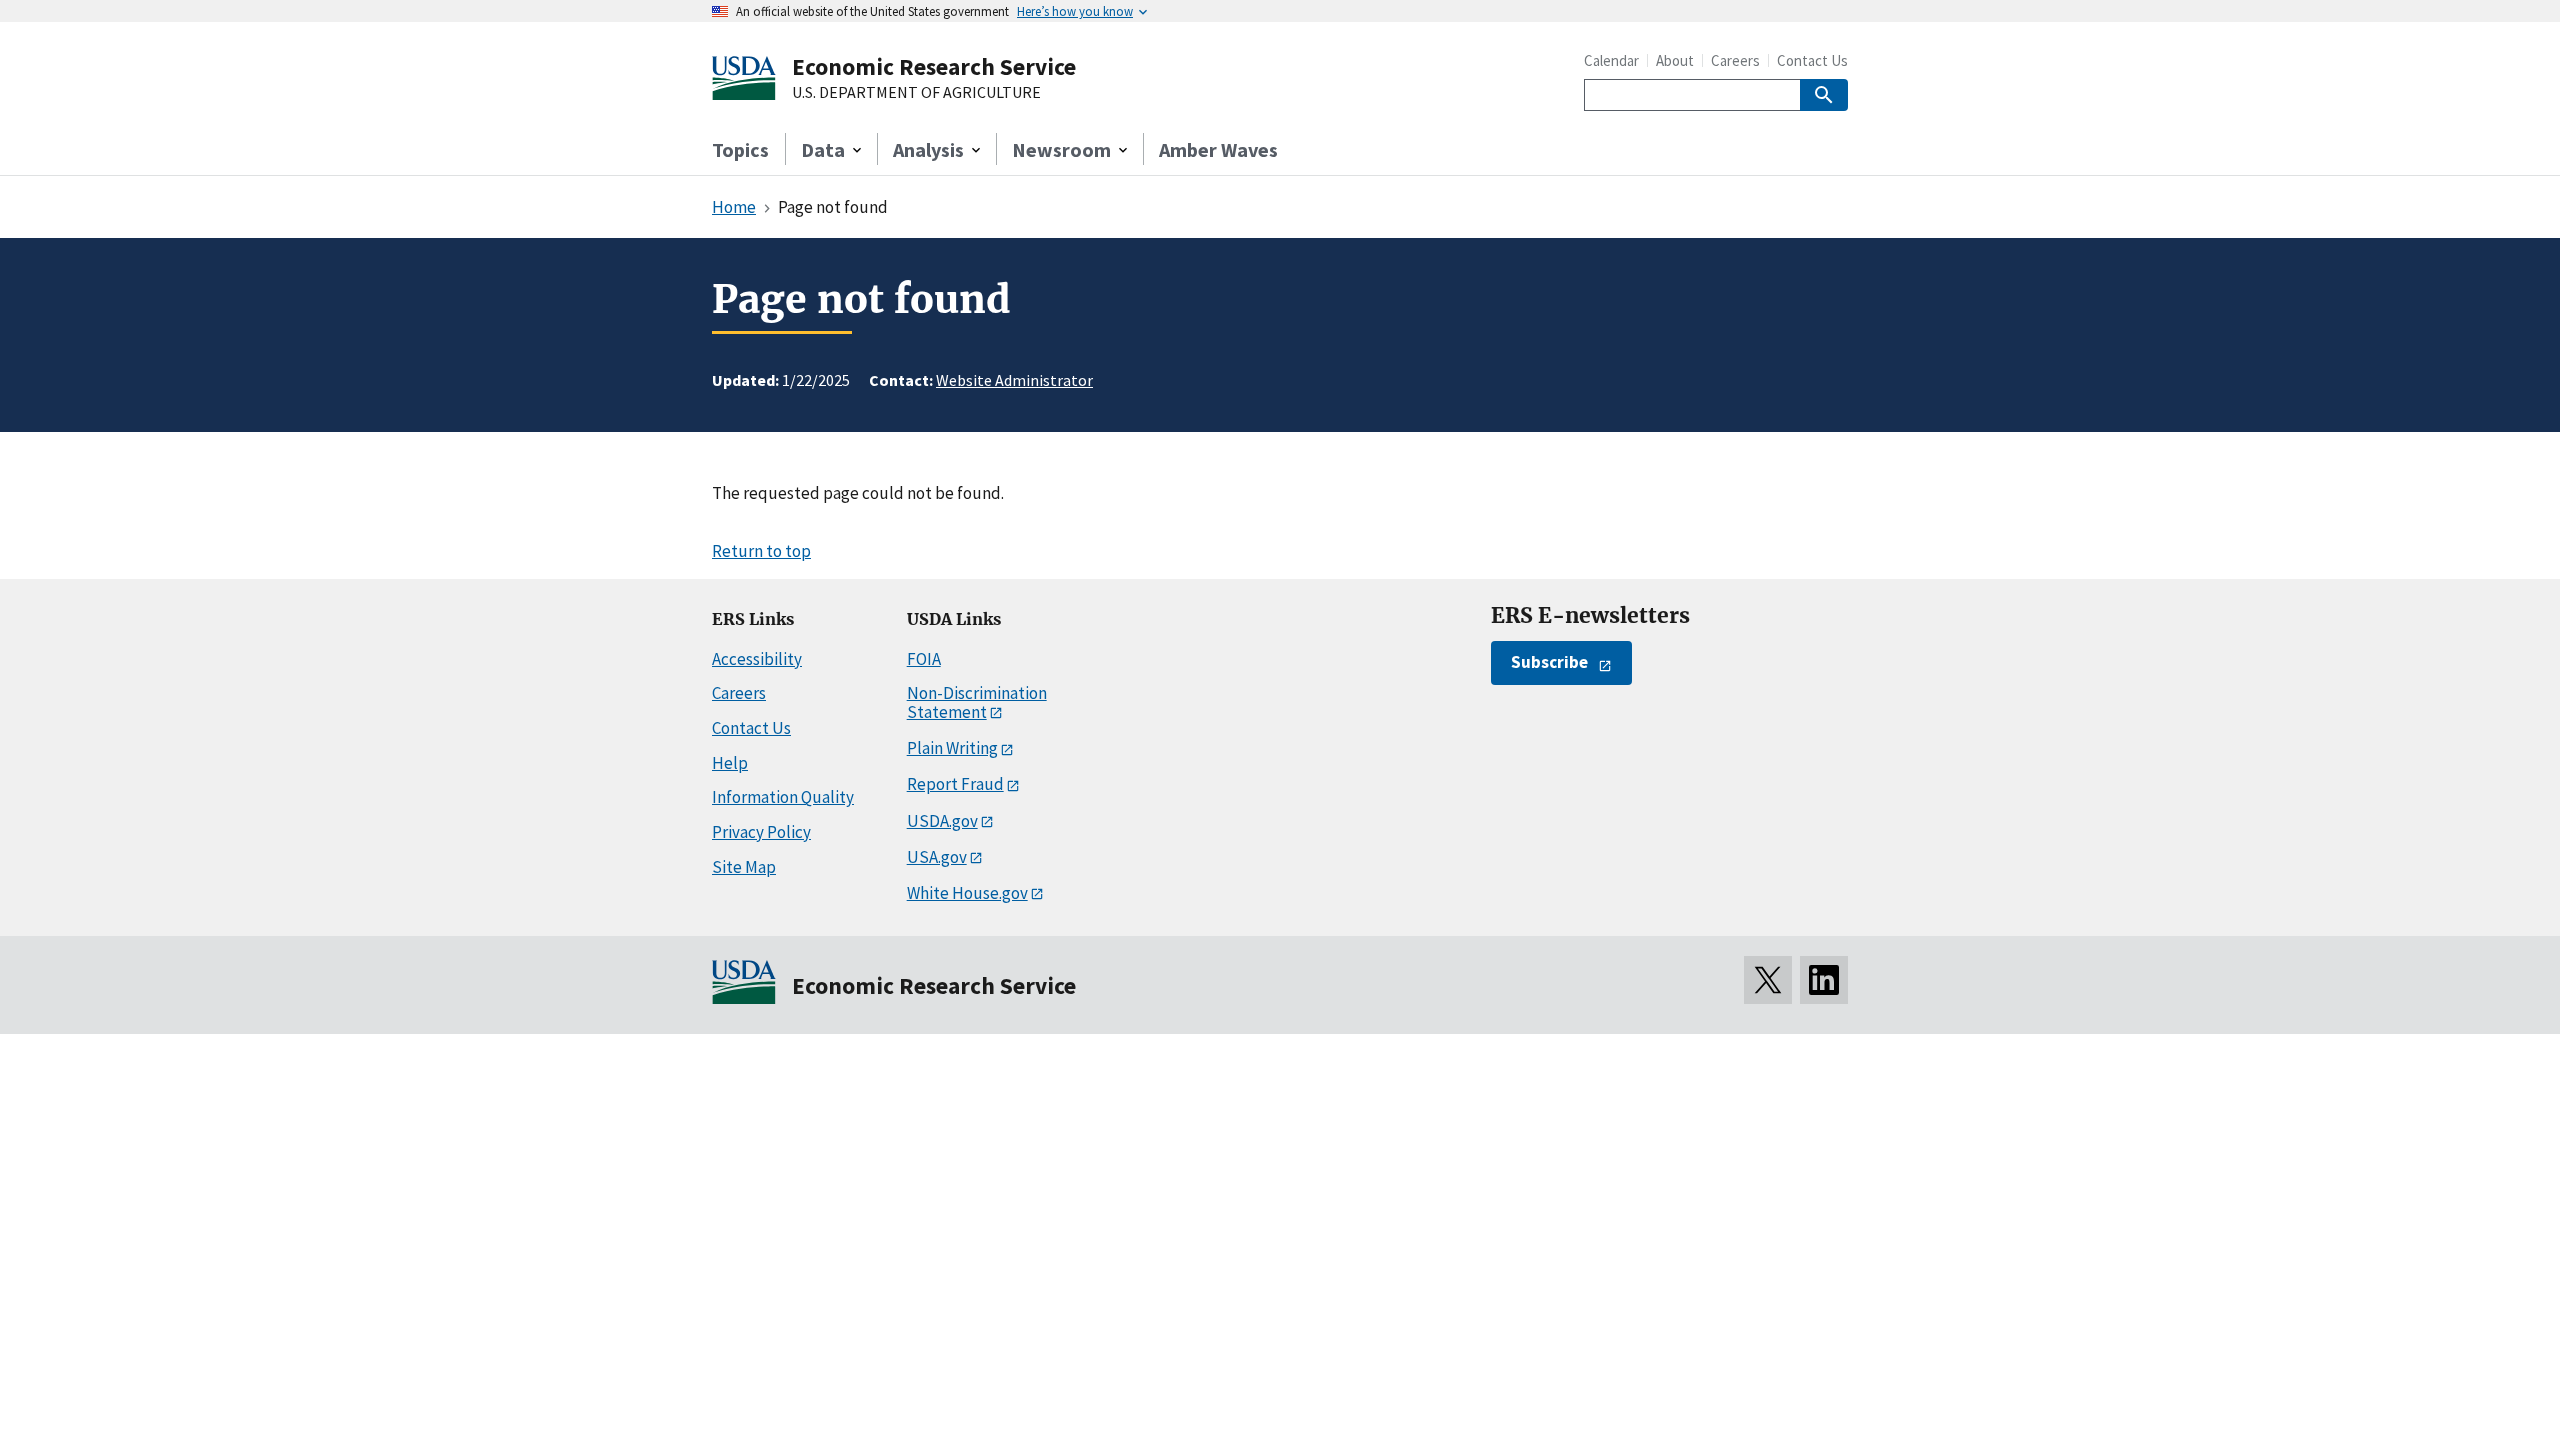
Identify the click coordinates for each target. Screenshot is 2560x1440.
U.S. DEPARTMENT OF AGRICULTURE (916, 93)
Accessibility (757, 659)
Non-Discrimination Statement (977, 702)
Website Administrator (1014, 380)
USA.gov (937, 857)
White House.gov (967, 893)
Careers (1735, 60)
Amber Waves (1218, 149)
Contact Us (1812, 60)
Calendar (1611, 60)
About (1675, 60)
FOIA (924, 659)
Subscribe (1549, 662)
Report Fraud (955, 784)
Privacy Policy (761, 832)
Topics (740, 149)
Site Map (744, 867)
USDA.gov (942, 821)
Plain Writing (952, 748)
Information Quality (783, 797)
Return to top (761, 551)
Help (730, 763)
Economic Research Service (934, 66)
